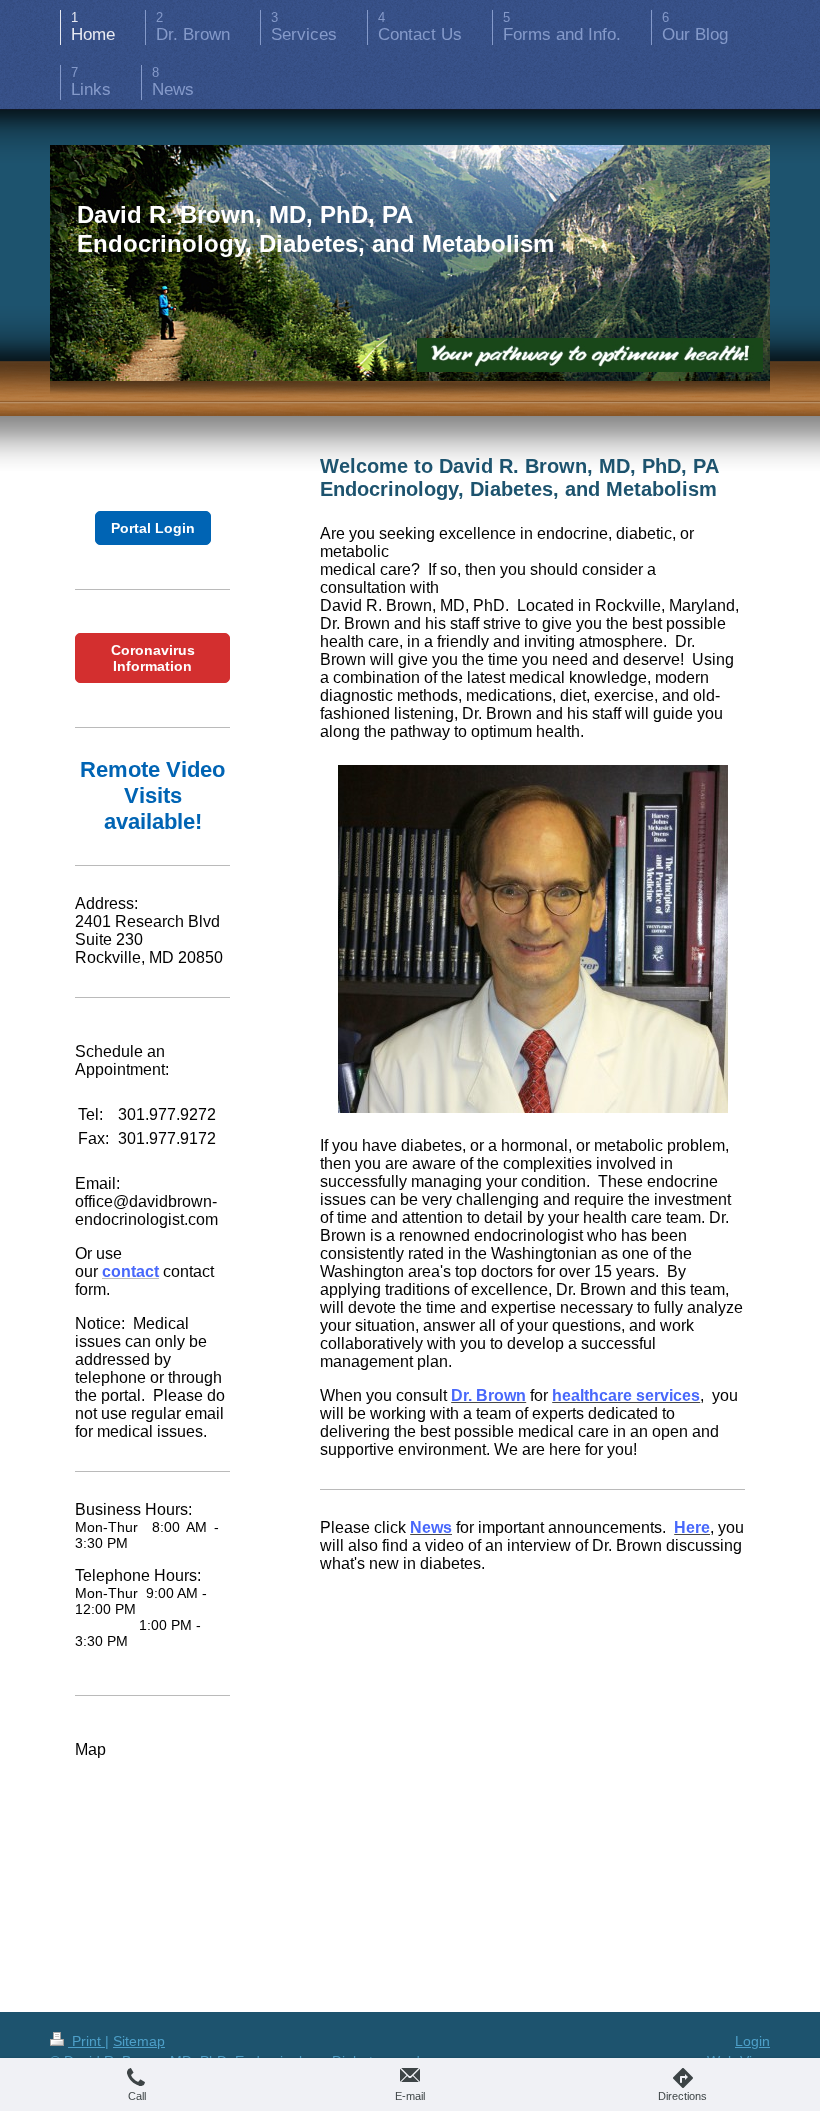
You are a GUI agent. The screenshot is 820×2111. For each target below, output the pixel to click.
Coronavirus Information (153, 658)
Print (86, 2041)
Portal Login (153, 528)
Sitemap (139, 2041)
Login (752, 2041)
